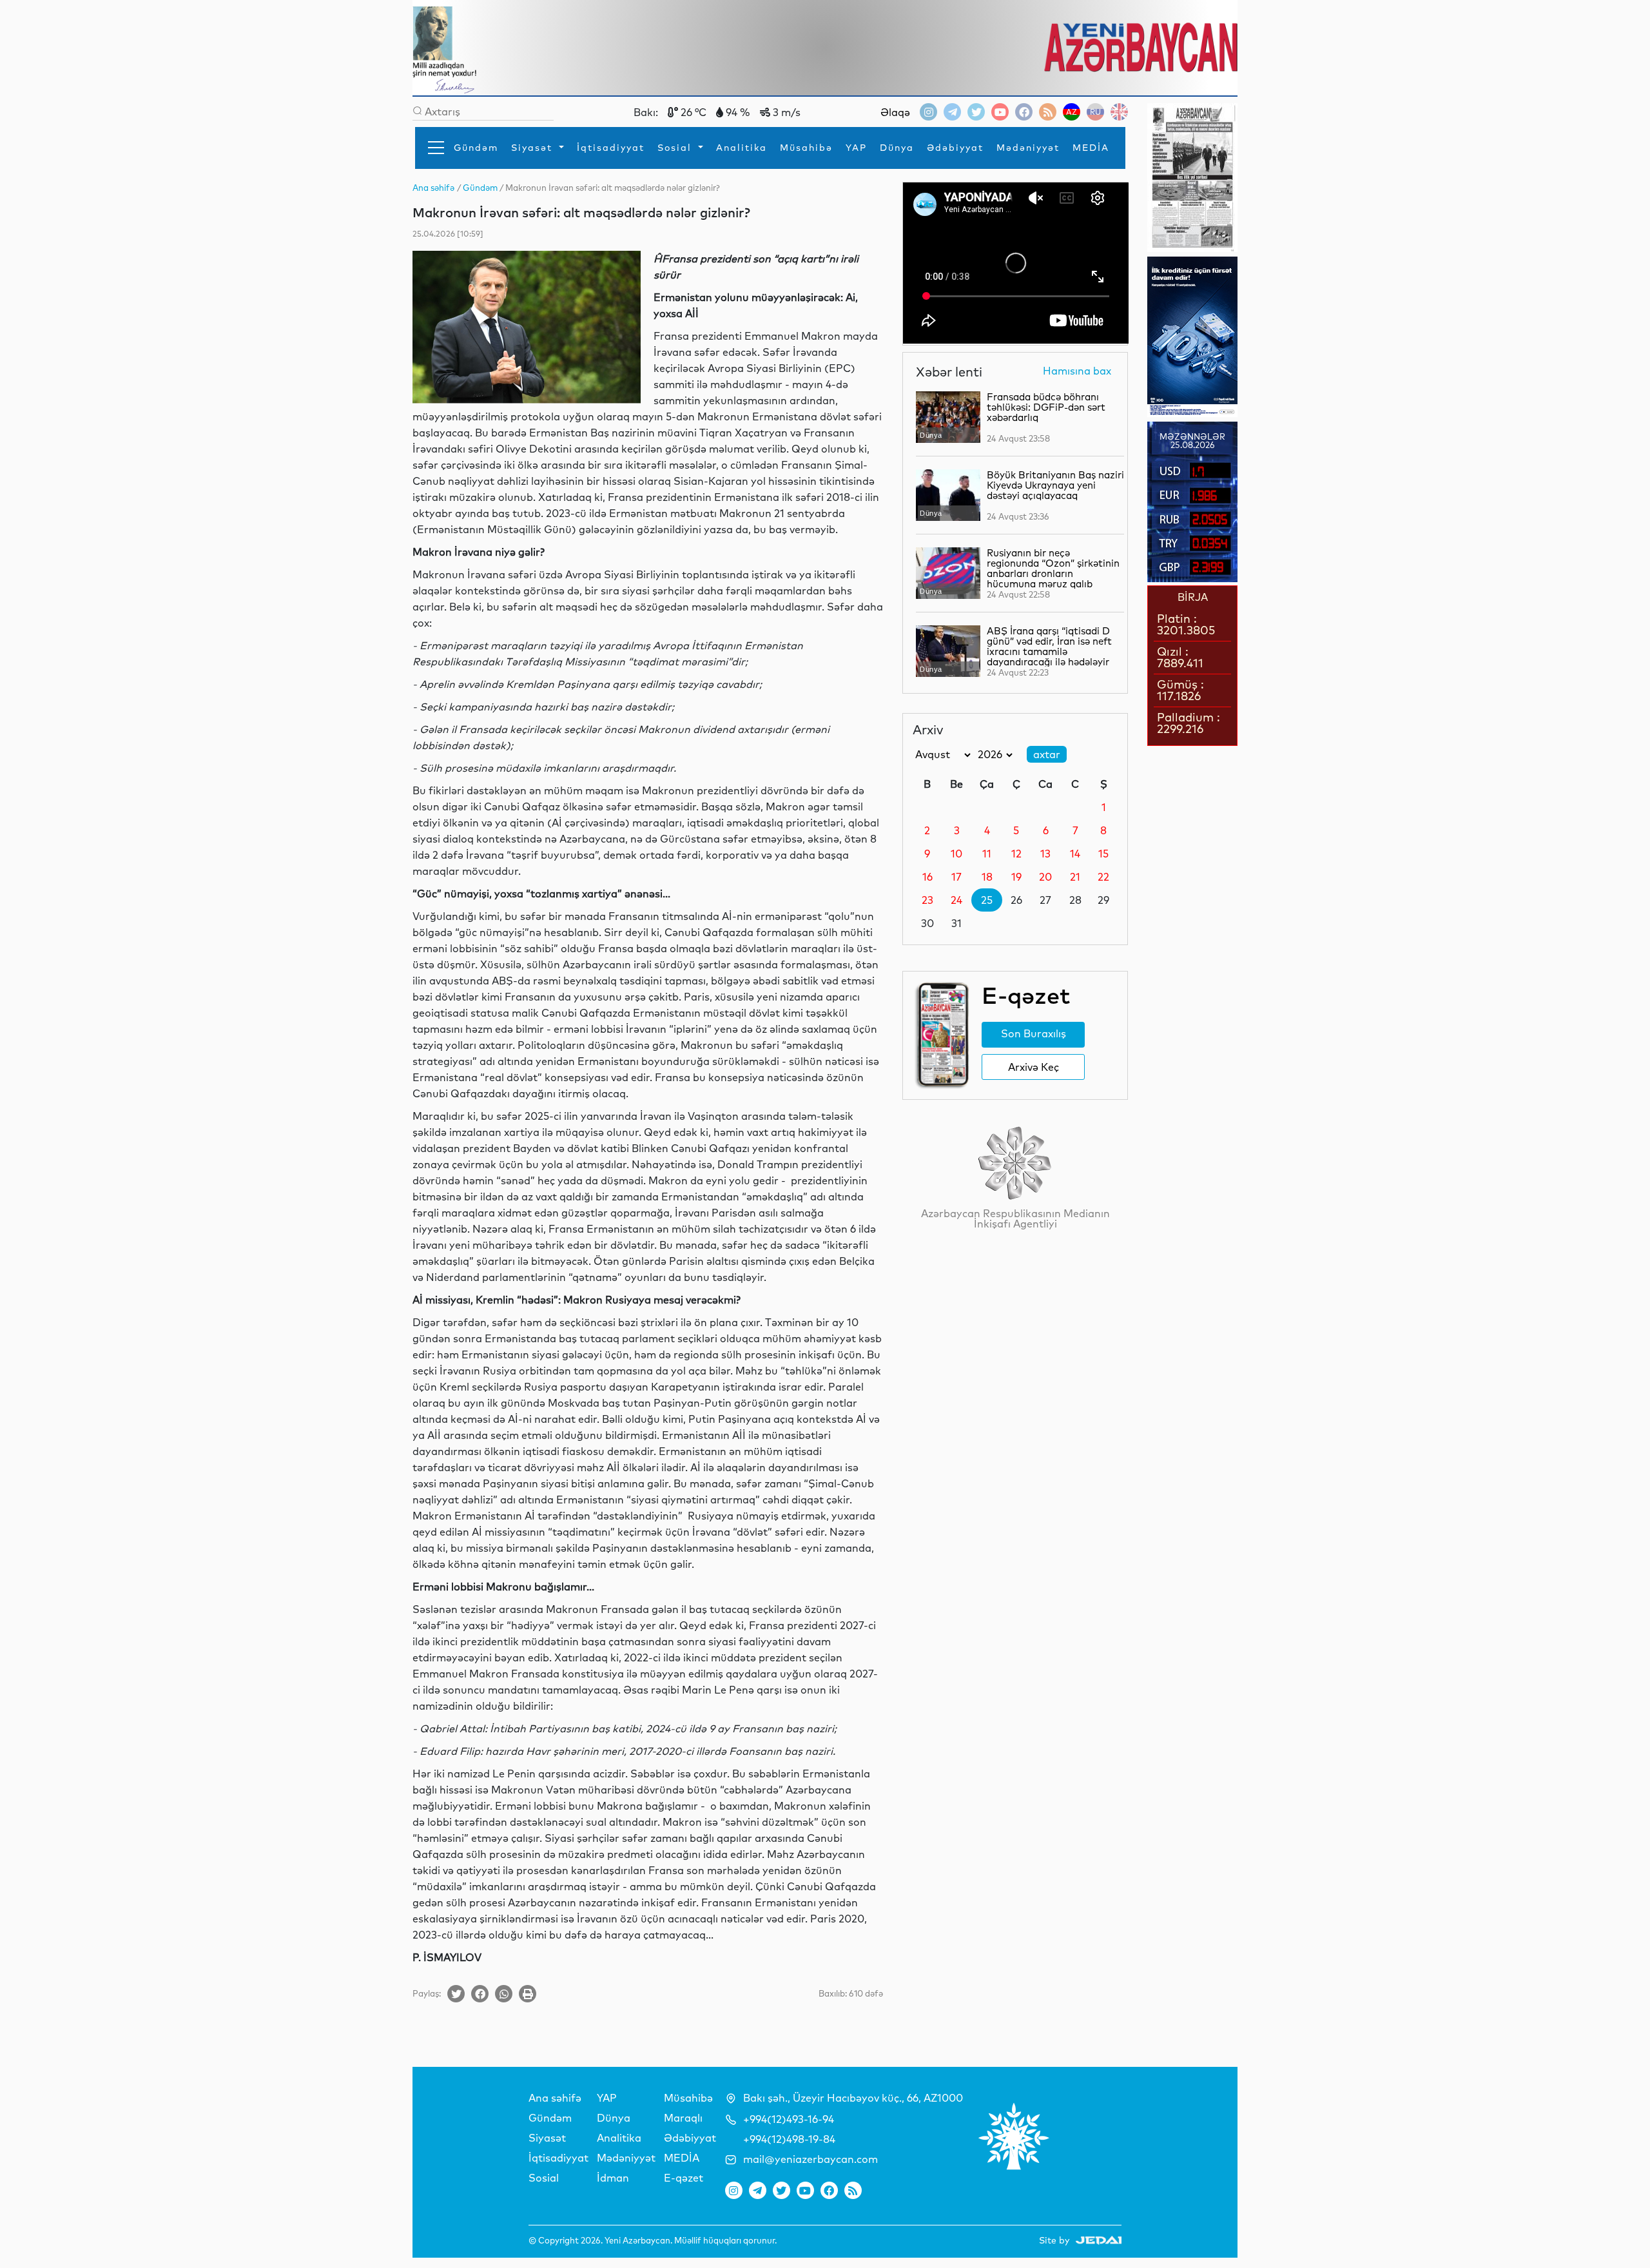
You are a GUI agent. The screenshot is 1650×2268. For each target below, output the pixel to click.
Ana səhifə (555, 2098)
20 (1045, 877)
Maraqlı (683, 2118)
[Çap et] (528, 1994)
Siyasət (534, 148)
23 (927, 900)
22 (1103, 877)
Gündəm (476, 148)
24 (956, 900)
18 (987, 877)
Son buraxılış (1034, 1033)
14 (1075, 854)
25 (987, 900)
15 (1103, 854)
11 (987, 854)
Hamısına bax (1077, 371)
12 (1016, 854)
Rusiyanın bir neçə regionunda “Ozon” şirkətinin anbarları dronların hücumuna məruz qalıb (1053, 568)
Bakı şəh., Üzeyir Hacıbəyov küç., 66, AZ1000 (853, 2098)
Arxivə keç (1034, 1067)
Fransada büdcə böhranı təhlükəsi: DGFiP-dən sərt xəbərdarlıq (1046, 407)
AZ (1072, 112)
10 (956, 854)
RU (1095, 112)
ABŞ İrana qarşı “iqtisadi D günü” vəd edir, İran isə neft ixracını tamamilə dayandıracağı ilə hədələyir (1049, 646)
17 (956, 877)
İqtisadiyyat (611, 148)
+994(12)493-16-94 (789, 2119)
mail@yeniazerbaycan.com (810, 2159)
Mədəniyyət (1028, 148)
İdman (613, 2178)
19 (1016, 877)
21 (1075, 877)
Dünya (897, 148)
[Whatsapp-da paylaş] (504, 1994)
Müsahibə (806, 148)
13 (1045, 854)
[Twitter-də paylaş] (456, 1994)
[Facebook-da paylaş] (480, 1994)
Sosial (676, 148)
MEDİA (1091, 148)
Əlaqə (895, 112)
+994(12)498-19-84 (789, 2139)
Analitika (742, 148)
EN (1119, 112)
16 (927, 877)
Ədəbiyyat (955, 148)
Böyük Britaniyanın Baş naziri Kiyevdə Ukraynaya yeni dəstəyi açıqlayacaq (1055, 485)
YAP (856, 148)
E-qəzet (684, 2178)
